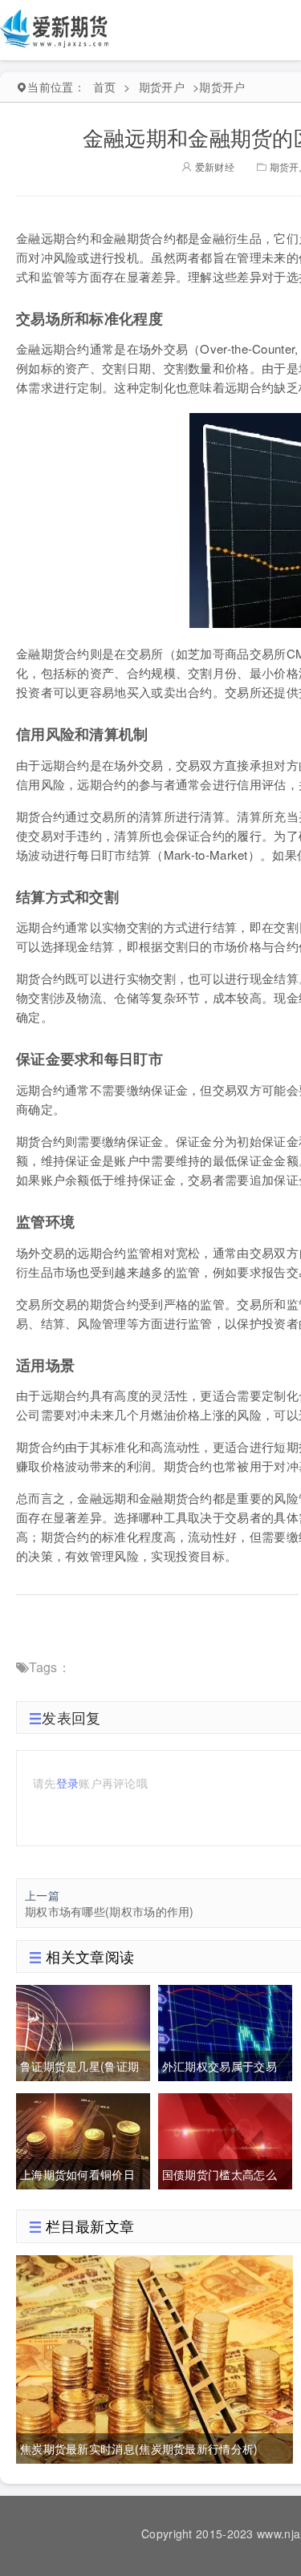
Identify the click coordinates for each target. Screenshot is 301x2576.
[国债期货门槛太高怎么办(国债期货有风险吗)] (225, 2140)
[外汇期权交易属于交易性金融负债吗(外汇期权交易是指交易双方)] (225, 2031)
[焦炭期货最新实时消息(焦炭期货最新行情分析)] (155, 2357)
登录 (68, 1783)
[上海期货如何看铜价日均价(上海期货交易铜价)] (83, 2140)
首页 (105, 87)
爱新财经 (213, 166)
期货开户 (162, 87)
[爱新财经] (56, 28)
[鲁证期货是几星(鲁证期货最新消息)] (83, 2031)
